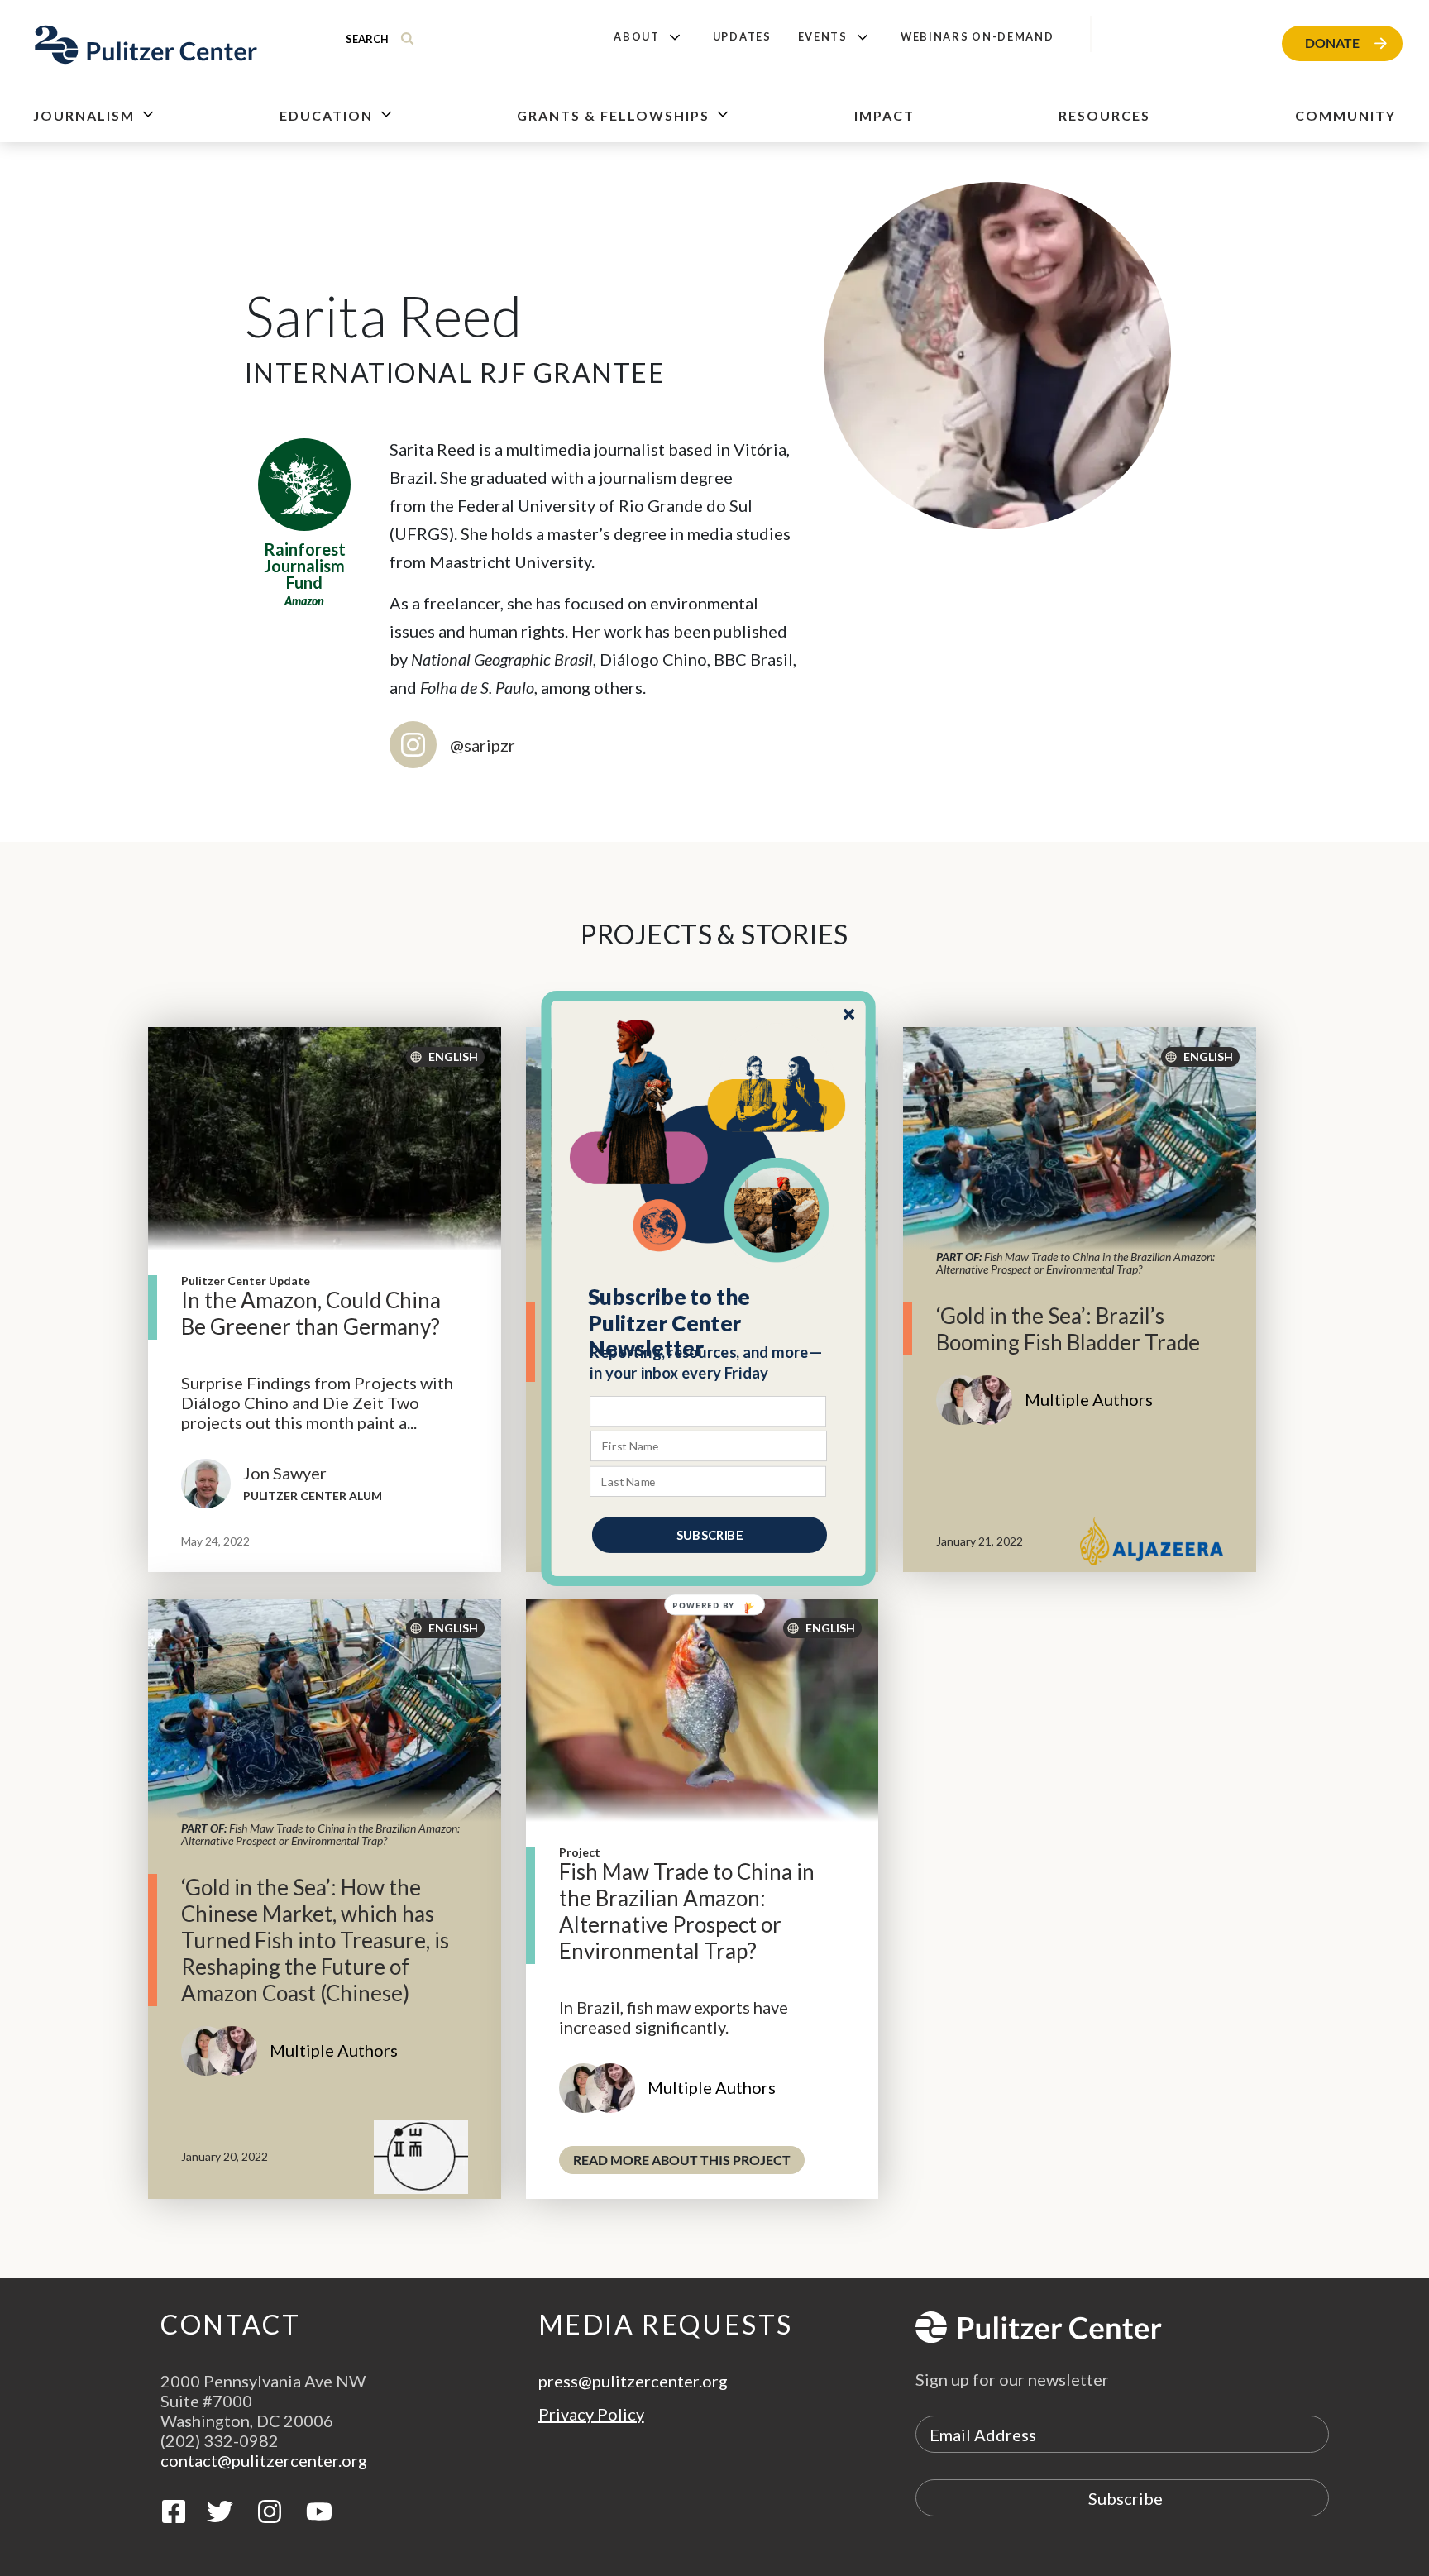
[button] (709, 1322)
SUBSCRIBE (710, 1534)
